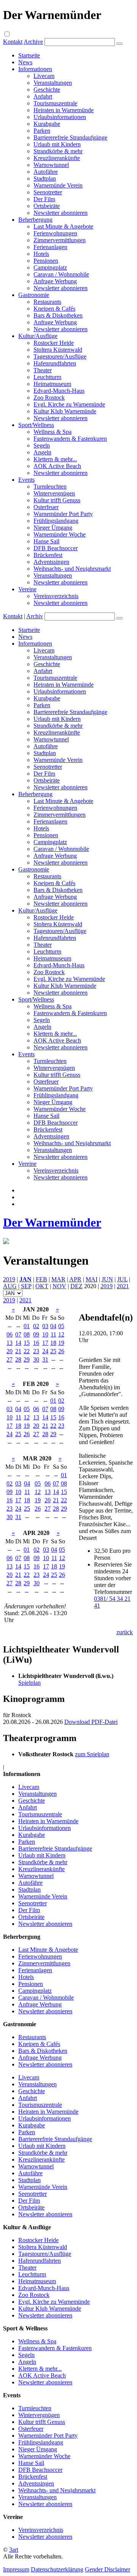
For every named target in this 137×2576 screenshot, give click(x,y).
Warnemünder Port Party (63, 514)
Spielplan (29, 1683)
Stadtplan (45, 179)
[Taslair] (6, 1242)
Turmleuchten (50, 486)
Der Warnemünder (52, 1222)
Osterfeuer (46, 507)
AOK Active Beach (57, 466)
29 (27, 1359)
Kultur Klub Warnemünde (65, 411)
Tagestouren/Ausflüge (60, 356)
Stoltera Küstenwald (58, 350)
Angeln (42, 452)
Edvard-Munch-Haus (59, 391)
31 (45, 1359)
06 (10, 1334)
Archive (33, 42)
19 (61, 1343)
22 (27, 1351)
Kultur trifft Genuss (57, 500)
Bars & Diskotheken (58, 315)
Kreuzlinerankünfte (57, 158)
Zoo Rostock (49, 398)
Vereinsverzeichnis (56, 596)
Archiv (35, 616)
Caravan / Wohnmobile (61, 274)
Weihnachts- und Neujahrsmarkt (72, 569)
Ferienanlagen (50, 247)
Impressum (16, 2569)
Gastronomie (34, 295)
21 (18, 1351)
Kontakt (13, 42)
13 (10, 1343)
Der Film (44, 199)
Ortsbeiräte (47, 206)
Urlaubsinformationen (60, 117)
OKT (42, 1286)
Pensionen (46, 261)
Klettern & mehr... (55, 459)
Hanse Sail (46, 541)
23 (36, 1351)
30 (36, 1359)
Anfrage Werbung (55, 281)
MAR (58, 1279)
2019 (9, 1279)
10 (45, 1334)
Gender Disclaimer (108, 2569)
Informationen (35, 69)
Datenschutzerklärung (57, 2569)
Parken (42, 131)
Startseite (29, 55)
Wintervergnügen (54, 493)
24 (45, 1351)
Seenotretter (48, 192)
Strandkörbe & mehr (58, 151)
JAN (25, 1279)
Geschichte (47, 90)
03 (45, 1326)
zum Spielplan (92, 1754)
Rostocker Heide (54, 343)
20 (10, 1351)
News (25, 62)
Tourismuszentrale (55, 103)
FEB (41, 1279)
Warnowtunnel (51, 165)
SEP (26, 1286)
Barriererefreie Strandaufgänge (70, 137)
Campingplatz (50, 267)
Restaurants (47, 302)
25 (53, 1351)
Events (26, 480)
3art (14, 2550)
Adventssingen (51, 562)
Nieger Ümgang (53, 528)
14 (18, 1343)
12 (61, 1334)
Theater (43, 370)
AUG (10, 1286)
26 (61, 1351)
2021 (123, 1286)
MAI (92, 1279)
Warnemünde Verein (58, 185)
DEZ (76, 1286)
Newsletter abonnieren (61, 213)
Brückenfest (48, 555)
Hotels (41, 254)
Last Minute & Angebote (63, 226)
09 (36, 1334)
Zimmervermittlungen (60, 240)
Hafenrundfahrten (55, 363)
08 (27, 1334)
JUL (122, 1279)
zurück (125, 1632)
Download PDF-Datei (91, 1722)
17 (45, 1343)
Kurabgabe (47, 124)
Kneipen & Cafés (54, 309)
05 (61, 1326)
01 (27, 1326)
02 (36, 1326)
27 (10, 1359)
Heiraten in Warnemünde (64, 110)
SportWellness (36, 425)
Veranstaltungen (53, 83)
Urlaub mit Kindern (57, 144)
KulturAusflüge (38, 336)
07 (18, 1334)
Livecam (44, 76)
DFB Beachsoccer (56, 548)
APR (75, 1279)
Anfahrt (43, 96)
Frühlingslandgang (56, 521)
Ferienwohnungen (55, 233)
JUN (107, 1279)
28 (18, 1359)
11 (53, 1334)
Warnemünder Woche (60, 534)
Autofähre (46, 172)
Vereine (27, 589)
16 (36, 1343)
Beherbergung (35, 220)
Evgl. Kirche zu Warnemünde (69, 404)
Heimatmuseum (52, 384)
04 (53, 1326)
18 (53, 1343)
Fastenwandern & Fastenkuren (70, 439)
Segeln (42, 445)
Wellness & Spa (53, 432)
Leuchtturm (47, 377)
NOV (59, 1286)
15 (27, 1343)
